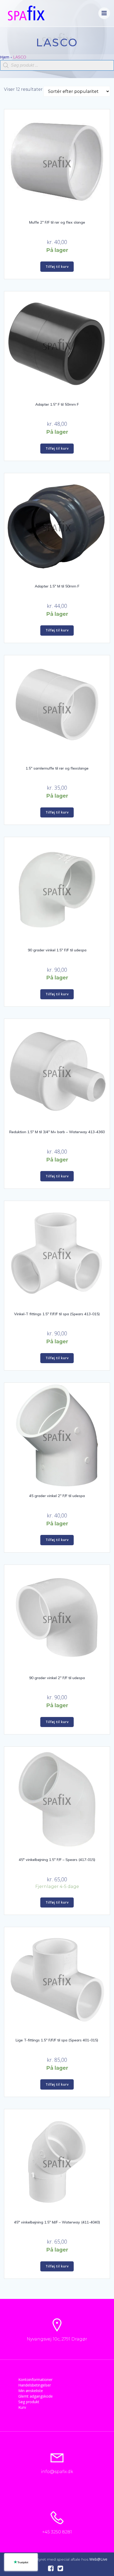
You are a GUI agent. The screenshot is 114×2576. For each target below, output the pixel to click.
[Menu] (104, 13)
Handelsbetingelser (35, 2385)
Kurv (22, 2407)
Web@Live (98, 2559)
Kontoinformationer (35, 2380)
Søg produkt (29, 2402)
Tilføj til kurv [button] (57, 267)
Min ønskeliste (31, 2391)
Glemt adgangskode (36, 2396)
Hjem (5, 57)
